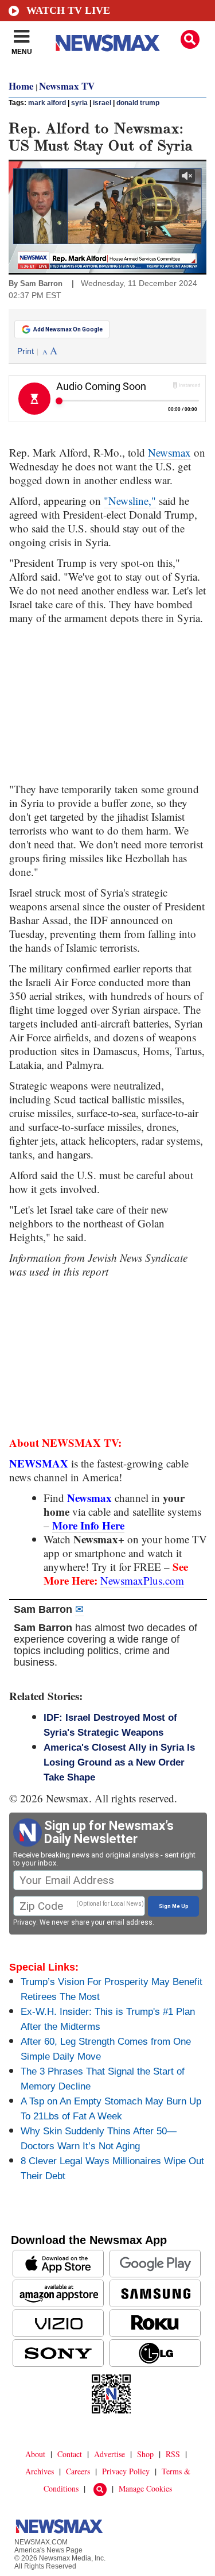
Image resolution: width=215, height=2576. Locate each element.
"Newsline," (130, 501)
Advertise (110, 2454)
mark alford (47, 103)
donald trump (138, 103)
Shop (145, 2454)
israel (102, 103)
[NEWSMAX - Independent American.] (108, 43)
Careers (78, 2471)
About (35, 2454)
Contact (70, 2454)
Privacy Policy (126, 2471)
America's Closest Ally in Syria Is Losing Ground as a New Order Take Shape (119, 1762)
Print (26, 351)
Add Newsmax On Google (68, 329)
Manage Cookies (145, 2488)
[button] (190, 39)
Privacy (25, 1922)
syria (79, 103)
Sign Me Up (174, 1906)
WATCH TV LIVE (68, 10)
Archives (40, 2471)
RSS (173, 2454)
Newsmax (169, 452)
